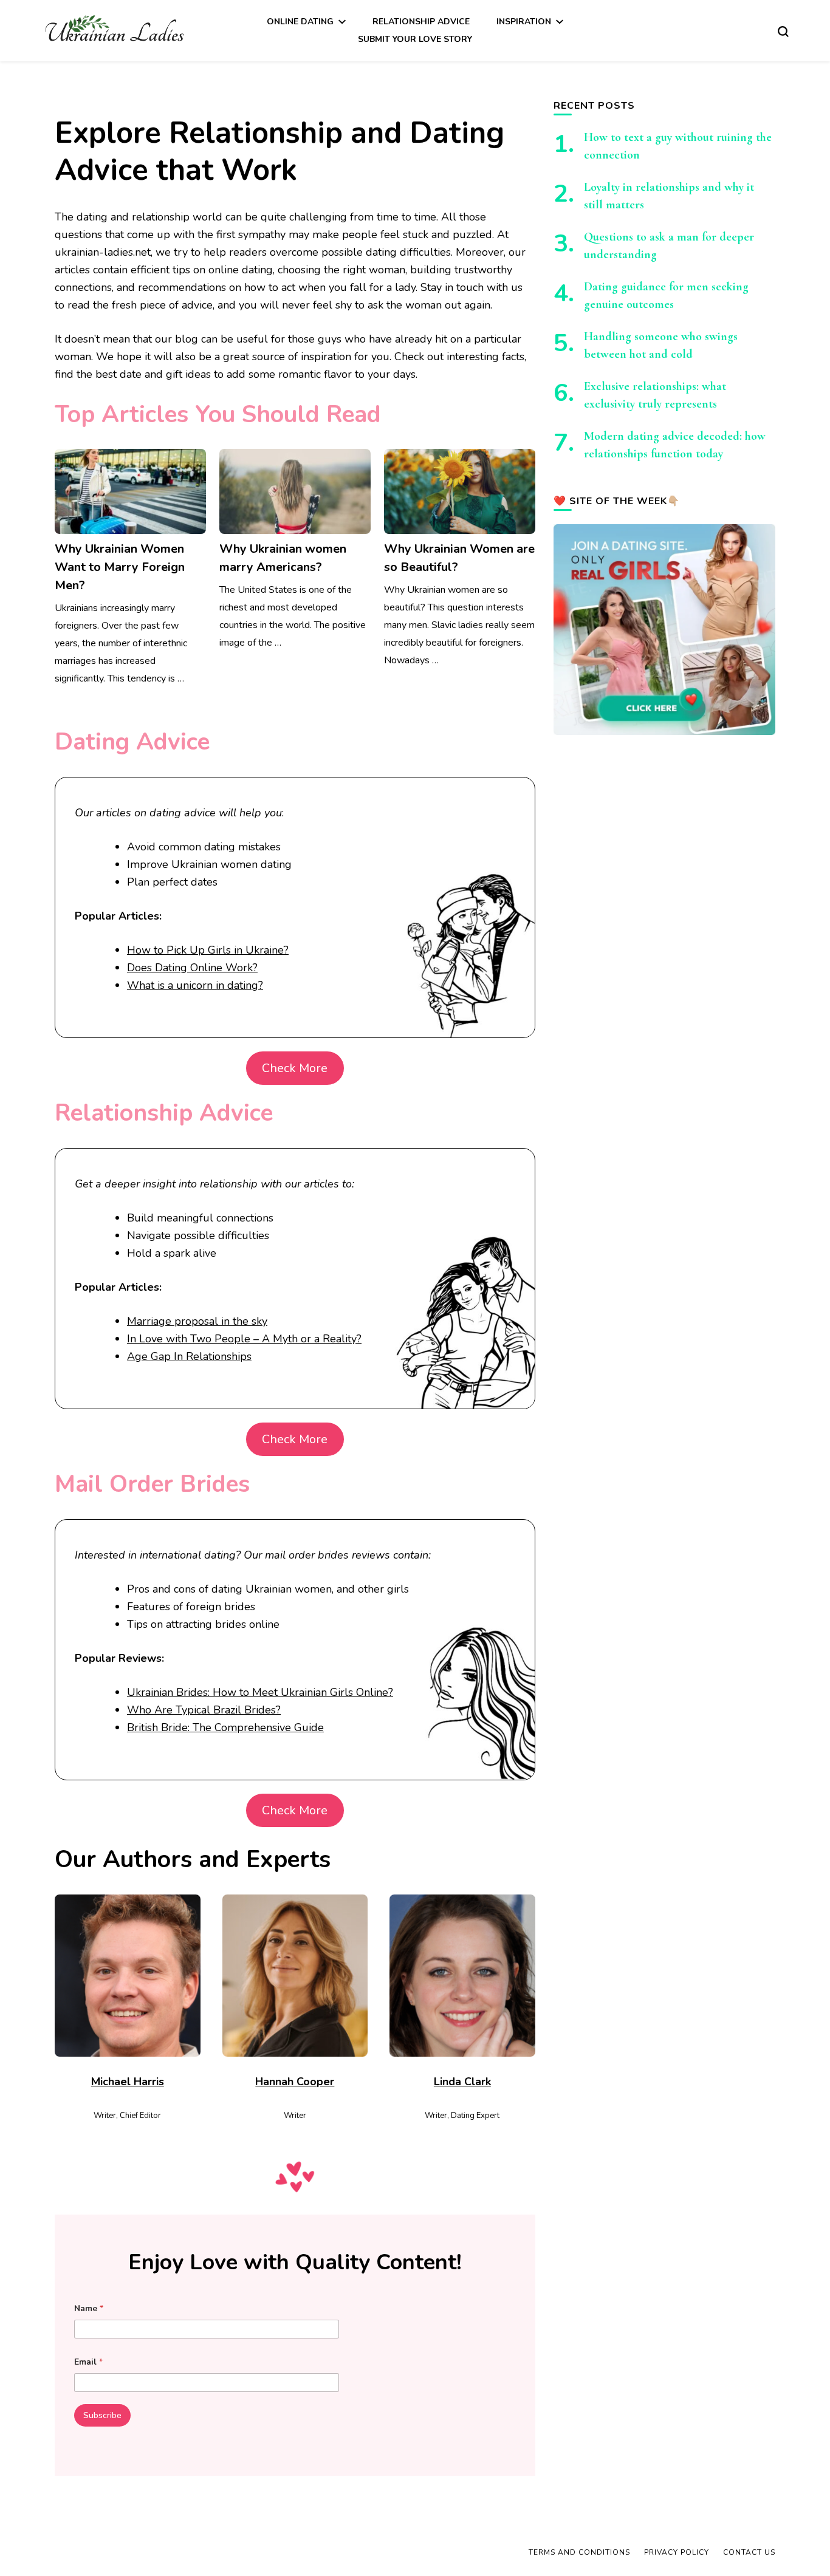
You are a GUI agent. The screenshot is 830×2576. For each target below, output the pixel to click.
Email (88, 2362)
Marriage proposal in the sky (197, 1321)
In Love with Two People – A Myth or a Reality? (244, 1339)
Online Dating (300, 22)
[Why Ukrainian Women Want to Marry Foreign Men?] (130, 491)
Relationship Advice (421, 22)
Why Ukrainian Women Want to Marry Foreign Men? (120, 567)
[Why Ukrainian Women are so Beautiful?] (460, 491)
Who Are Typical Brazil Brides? (204, 1710)
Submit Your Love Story (415, 39)
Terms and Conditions (579, 2552)
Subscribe (102, 2415)
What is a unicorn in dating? (195, 985)
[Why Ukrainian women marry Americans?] (295, 491)
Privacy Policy (677, 2552)
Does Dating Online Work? (192, 968)
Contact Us (749, 2552)
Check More (295, 1068)
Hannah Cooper (295, 2082)
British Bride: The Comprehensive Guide (225, 1727)
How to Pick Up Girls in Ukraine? (208, 950)
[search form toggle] (783, 30)
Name (89, 2308)
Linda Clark (462, 2082)
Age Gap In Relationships (189, 1356)
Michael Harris (128, 2082)
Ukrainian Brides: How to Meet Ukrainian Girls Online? (260, 1692)
